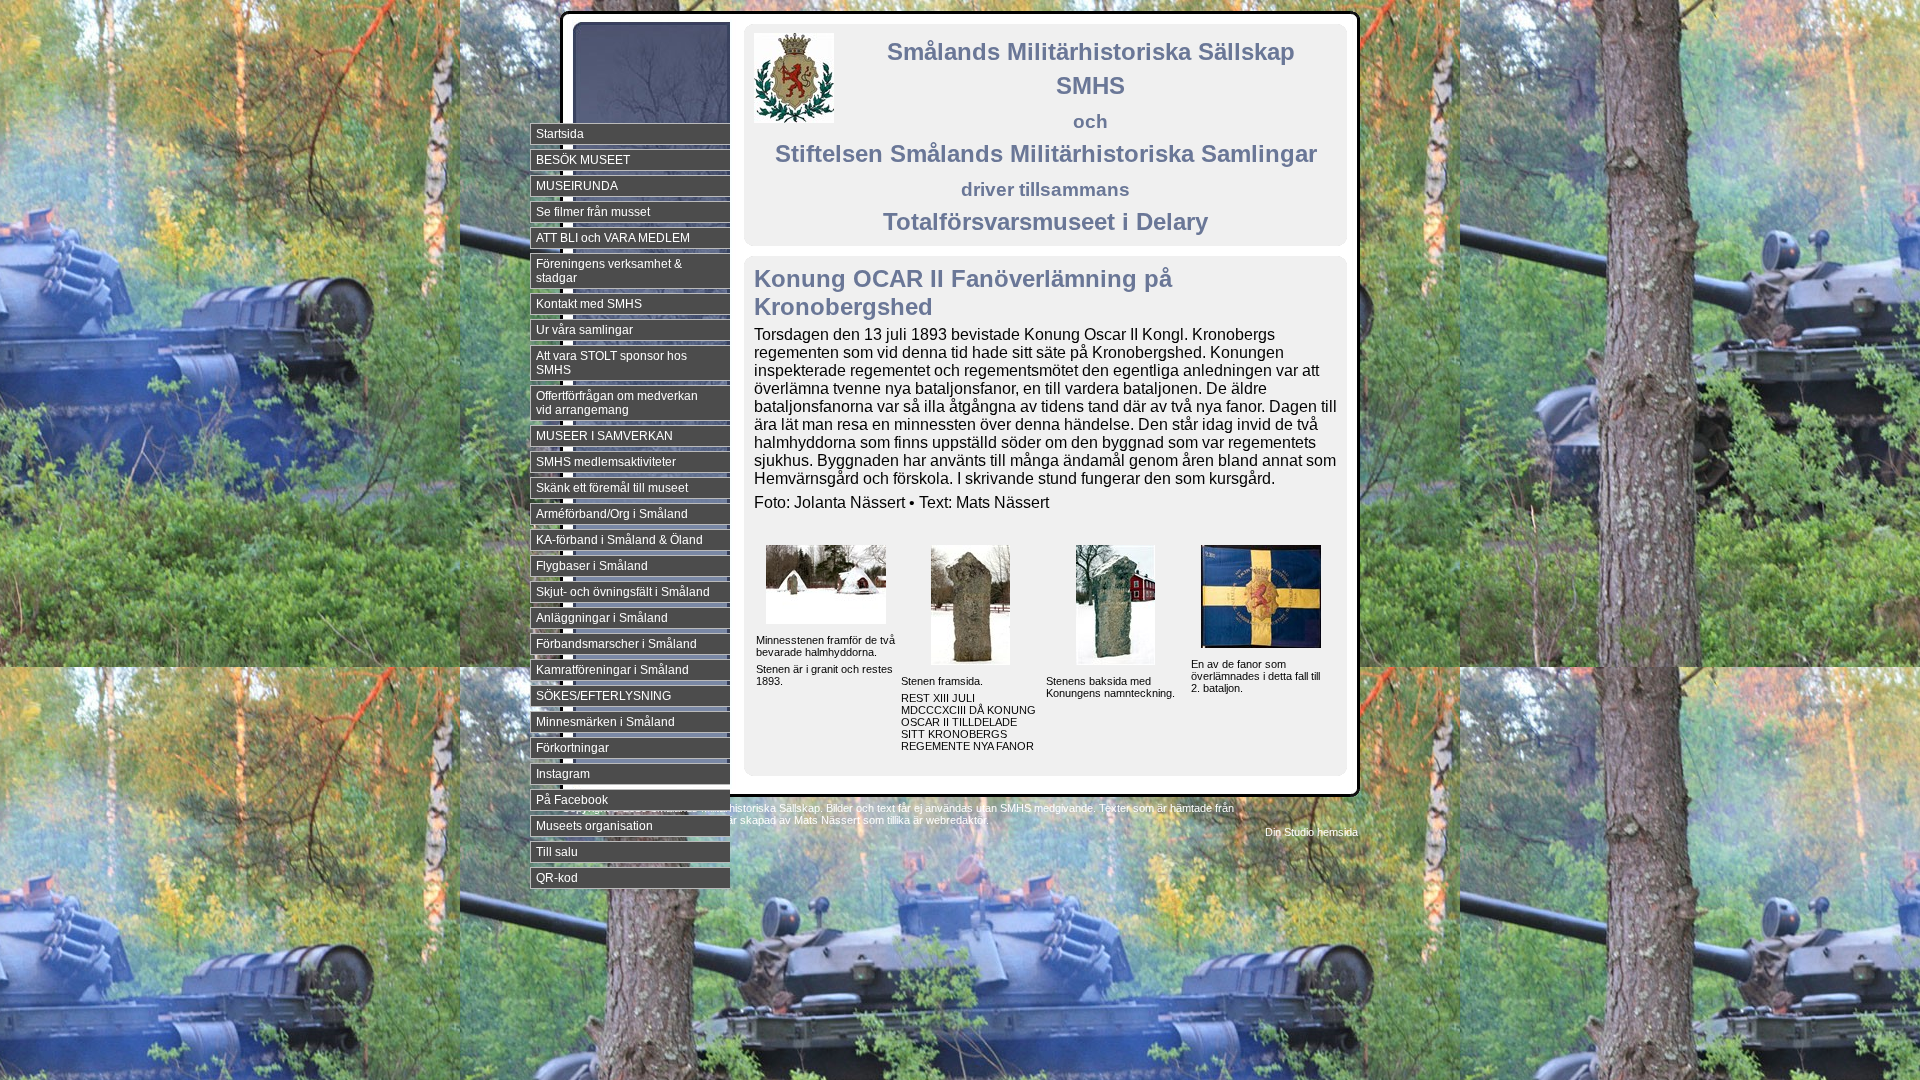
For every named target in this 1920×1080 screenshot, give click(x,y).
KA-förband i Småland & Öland (619, 540)
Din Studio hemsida (1311, 832)
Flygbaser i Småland (592, 566)
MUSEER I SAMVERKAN (604, 436)
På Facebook (572, 800)
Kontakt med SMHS (589, 304)
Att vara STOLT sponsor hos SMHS (611, 363)
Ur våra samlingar (584, 330)
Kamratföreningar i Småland (612, 670)
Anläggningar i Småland (602, 618)
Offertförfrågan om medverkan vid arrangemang (617, 403)
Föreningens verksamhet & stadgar (609, 271)
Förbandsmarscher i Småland (616, 644)
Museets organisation (594, 826)
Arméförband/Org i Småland (612, 514)
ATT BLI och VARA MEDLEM (613, 238)
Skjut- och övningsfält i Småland (623, 592)
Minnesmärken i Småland (605, 722)
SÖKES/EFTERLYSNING (603, 696)
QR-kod (557, 878)
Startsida (560, 134)
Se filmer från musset (593, 212)
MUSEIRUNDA (577, 186)
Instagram (563, 774)
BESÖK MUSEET (583, 160)
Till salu (557, 852)
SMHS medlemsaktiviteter (606, 462)
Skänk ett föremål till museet (612, 488)
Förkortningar (572, 748)
